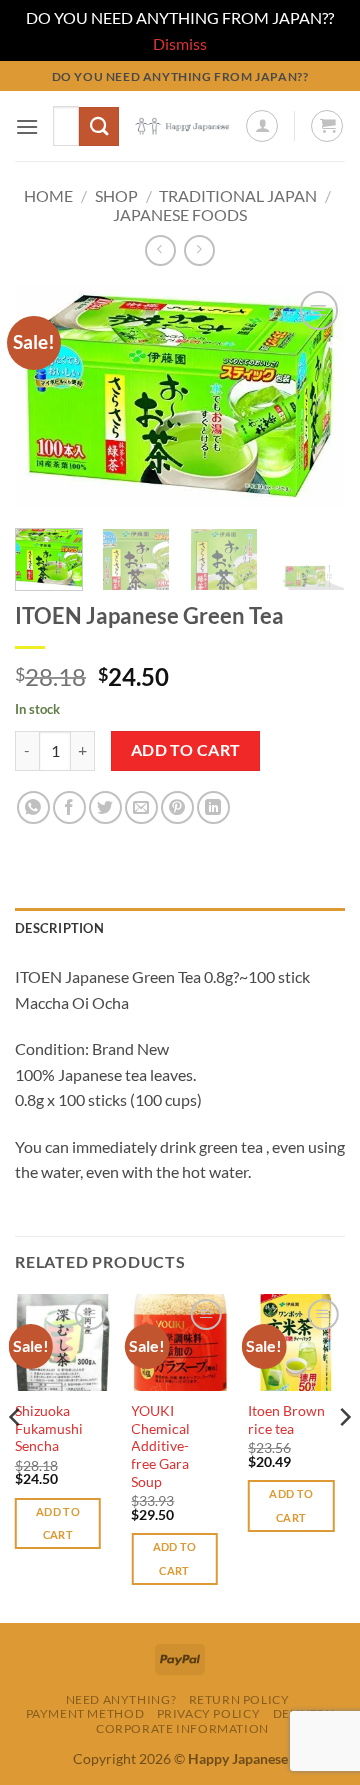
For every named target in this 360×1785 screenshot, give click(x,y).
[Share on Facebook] (69, 807)
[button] (27, 126)
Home (48, 195)
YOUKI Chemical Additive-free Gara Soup (160, 1446)
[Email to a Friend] (141, 807)
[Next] (313, 397)
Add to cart (186, 750)
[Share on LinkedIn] (213, 807)
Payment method (85, 1713)
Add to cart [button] (58, 1523)
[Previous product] (199, 250)
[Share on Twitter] (105, 807)
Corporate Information (182, 1728)
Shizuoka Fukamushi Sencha (49, 1428)
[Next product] (160, 250)
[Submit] (99, 126)
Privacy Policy (209, 1713)
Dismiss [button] (180, 43)
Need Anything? (121, 1699)
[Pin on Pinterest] (177, 807)
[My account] (262, 126)
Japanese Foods (180, 214)
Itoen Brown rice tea (286, 1420)
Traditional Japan (238, 195)
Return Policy (239, 1699)
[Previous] (47, 397)
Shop (116, 195)
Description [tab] (59, 928)
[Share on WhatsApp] (33, 807)
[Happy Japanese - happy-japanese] (182, 126)
